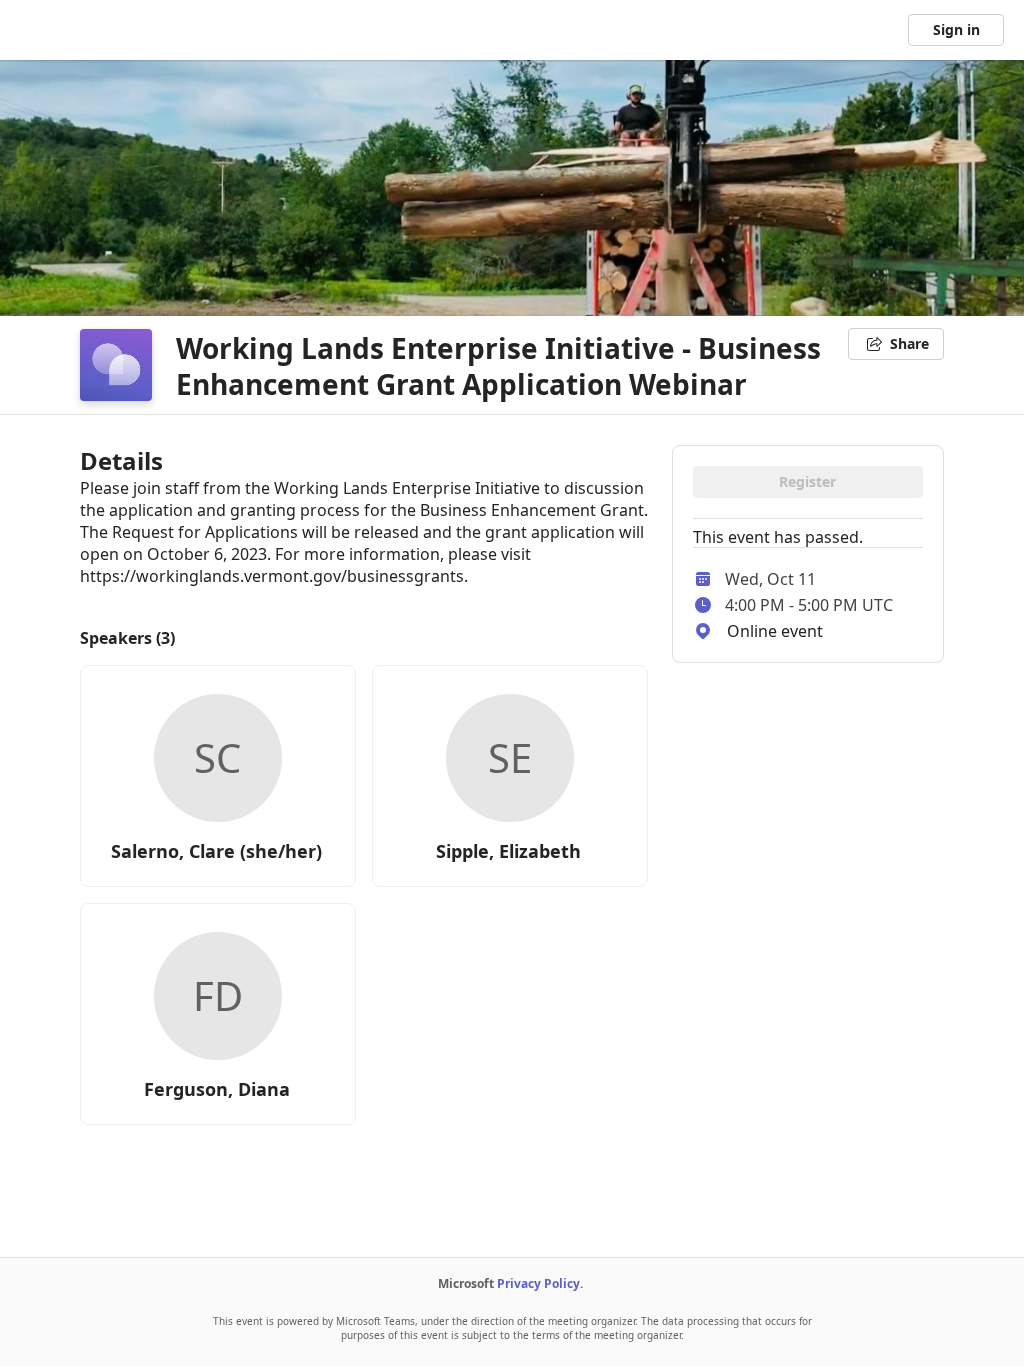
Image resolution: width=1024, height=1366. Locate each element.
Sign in (956, 29)
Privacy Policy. (540, 1283)
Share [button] (909, 343)
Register (807, 481)
